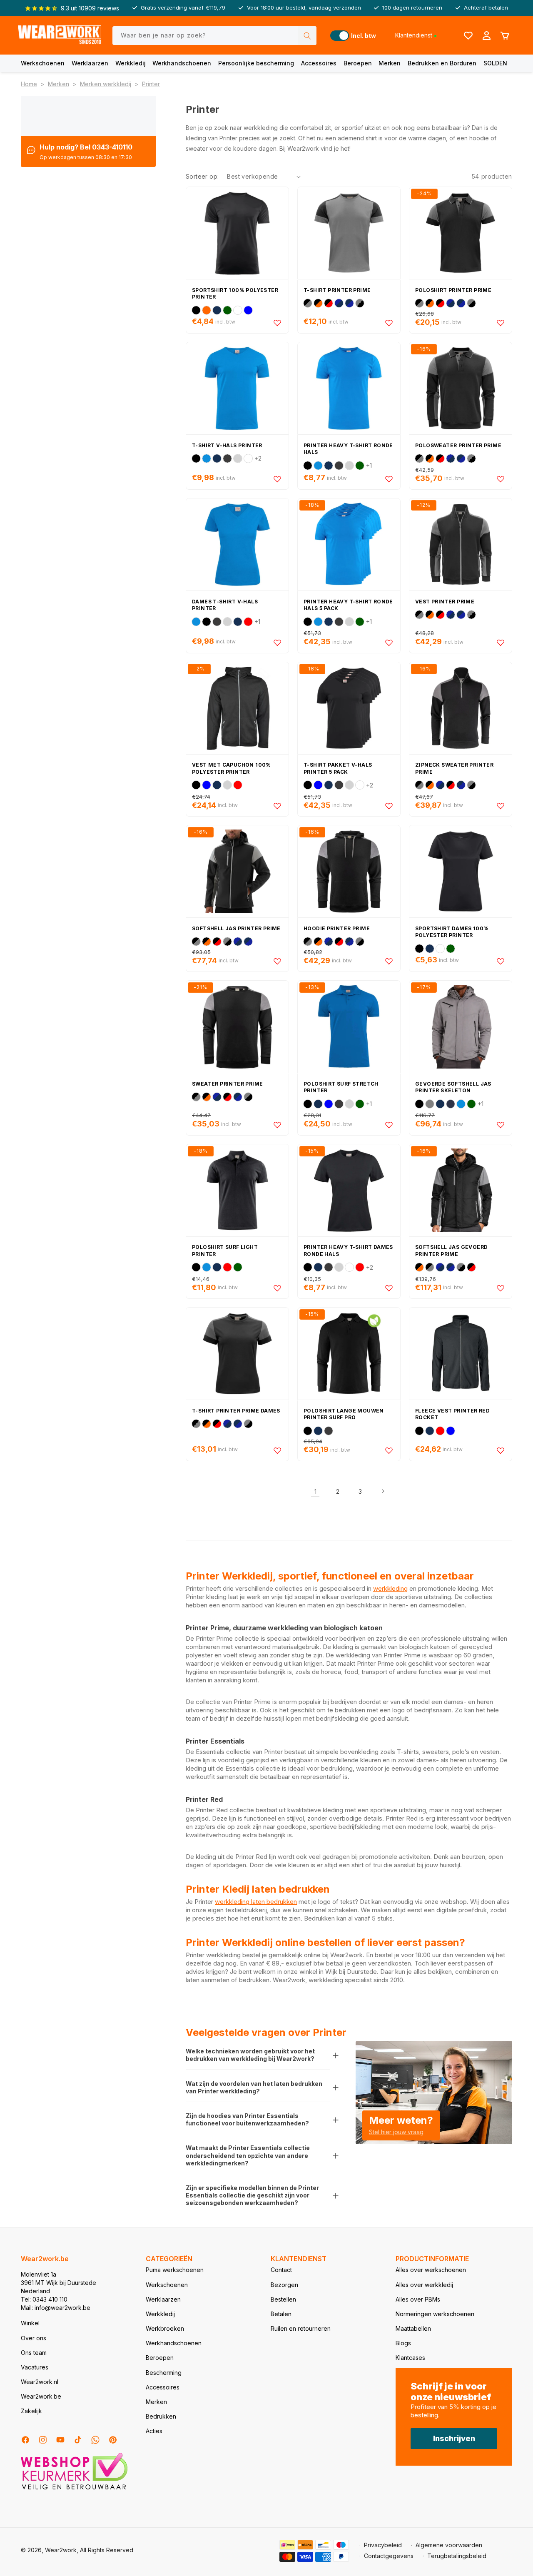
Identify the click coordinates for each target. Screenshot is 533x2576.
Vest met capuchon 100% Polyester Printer (232, 768)
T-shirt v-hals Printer (227, 445)
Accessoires (319, 63)
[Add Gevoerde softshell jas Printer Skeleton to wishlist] (501, 1125)
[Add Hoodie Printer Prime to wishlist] (389, 961)
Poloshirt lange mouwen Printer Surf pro (344, 1414)
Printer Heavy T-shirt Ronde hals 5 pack (348, 605)
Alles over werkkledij (424, 2285)
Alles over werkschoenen (431, 2270)
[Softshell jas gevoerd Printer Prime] (461, 1190)
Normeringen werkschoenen (435, 2314)
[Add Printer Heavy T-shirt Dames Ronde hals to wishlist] (389, 1288)
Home (29, 84)
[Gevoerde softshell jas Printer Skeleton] (461, 1027)
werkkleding (390, 1588)
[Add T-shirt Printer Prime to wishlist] (389, 323)
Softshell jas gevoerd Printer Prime (451, 1251)
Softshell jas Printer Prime (236, 928)
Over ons (34, 2338)
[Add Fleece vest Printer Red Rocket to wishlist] (501, 1450)
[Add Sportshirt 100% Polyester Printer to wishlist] (277, 323)
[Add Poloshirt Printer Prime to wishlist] (501, 323)
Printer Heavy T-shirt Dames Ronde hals (348, 1251)
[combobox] (215, 36)
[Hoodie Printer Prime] (349, 871)
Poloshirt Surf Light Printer (225, 1251)
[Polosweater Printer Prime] (461, 388)
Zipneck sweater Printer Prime (454, 768)
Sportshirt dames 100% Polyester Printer (452, 932)
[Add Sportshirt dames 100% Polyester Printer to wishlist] (501, 961)
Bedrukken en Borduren (442, 63)
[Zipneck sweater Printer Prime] (461, 708)
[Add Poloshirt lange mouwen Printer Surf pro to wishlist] (389, 1450)
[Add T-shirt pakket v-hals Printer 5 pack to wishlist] (389, 806)
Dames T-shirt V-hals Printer (225, 605)
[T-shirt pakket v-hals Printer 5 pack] (349, 708)
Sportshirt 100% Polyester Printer (235, 294)
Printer (151, 84)
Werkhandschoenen (182, 63)
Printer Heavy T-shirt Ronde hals (348, 449)
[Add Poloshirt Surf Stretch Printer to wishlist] (389, 1125)
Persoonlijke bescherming (256, 63)
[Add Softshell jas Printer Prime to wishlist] (277, 961)
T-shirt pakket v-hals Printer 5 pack (338, 768)
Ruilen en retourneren (301, 2328)
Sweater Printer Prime (227, 1084)
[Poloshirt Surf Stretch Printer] (349, 1027)
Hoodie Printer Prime (337, 928)
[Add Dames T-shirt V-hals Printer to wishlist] (277, 643)
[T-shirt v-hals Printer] (237, 388)
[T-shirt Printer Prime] (349, 233)
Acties (154, 2431)
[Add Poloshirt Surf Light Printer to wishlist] (277, 1288)
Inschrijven (454, 2438)
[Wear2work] (60, 36)
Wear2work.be (41, 2396)
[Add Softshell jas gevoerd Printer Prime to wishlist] (501, 1288)
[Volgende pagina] (383, 1491)
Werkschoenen (43, 63)
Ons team (34, 2353)
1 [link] (315, 1491)
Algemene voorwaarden (449, 2545)
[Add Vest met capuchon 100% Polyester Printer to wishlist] (277, 806)
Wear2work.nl (40, 2382)
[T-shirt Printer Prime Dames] (237, 1354)
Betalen (281, 2314)
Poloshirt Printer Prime (453, 290)
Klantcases (410, 2358)
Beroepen (358, 63)
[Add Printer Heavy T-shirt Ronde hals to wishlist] (389, 479)
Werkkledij (131, 63)
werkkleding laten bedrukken (256, 1902)
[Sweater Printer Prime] (237, 1027)
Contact (281, 2270)
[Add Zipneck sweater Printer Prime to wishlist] (501, 806)
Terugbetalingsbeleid (457, 2556)
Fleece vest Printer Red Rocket (452, 1414)
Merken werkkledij (106, 84)
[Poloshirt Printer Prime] (461, 233)
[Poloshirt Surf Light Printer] (237, 1190)
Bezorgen (284, 2285)
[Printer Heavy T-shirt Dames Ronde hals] (349, 1190)
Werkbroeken (165, 2328)
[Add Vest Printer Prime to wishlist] (501, 643)
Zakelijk (31, 2411)
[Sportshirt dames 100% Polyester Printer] (461, 871)
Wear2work (61, 2550)
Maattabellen (413, 2328)
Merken (390, 63)
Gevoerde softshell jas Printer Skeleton (453, 1087)
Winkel (30, 2323)
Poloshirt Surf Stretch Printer (341, 1087)
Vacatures (35, 2367)
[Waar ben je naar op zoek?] (307, 36)
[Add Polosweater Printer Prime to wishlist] (501, 479)
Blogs (403, 2343)
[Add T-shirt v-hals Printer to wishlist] (277, 479)
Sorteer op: (202, 176)
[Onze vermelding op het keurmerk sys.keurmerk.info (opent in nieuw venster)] (74, 2489)
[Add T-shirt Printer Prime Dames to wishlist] (277, 1450)
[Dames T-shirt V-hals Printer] (237, 544)
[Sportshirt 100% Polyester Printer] (237, 233)
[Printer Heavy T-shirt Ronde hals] (349, 388)
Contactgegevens (389, 2556)
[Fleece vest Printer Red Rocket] (461, 1354)
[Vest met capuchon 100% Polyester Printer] (237, 708)
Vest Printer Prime (445, 602)
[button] (43, 63)
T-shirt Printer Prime (337, 290)
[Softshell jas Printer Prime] (237, 871)
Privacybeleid (383, 2545)
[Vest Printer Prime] (461, 544)
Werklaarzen (90, 63)
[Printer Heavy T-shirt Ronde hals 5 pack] (349, 544)
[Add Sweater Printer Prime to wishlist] (277, 1125)
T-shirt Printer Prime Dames (236, 1411)
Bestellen (283, 2299)
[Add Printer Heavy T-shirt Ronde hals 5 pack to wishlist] (389, 643)
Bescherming (164, 2373)
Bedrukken (161, 2416)
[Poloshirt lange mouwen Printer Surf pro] (349, 1354)
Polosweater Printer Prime (458, 445)
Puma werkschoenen (175, 2270)
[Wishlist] (468, 35)
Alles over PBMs (418, 2299)
